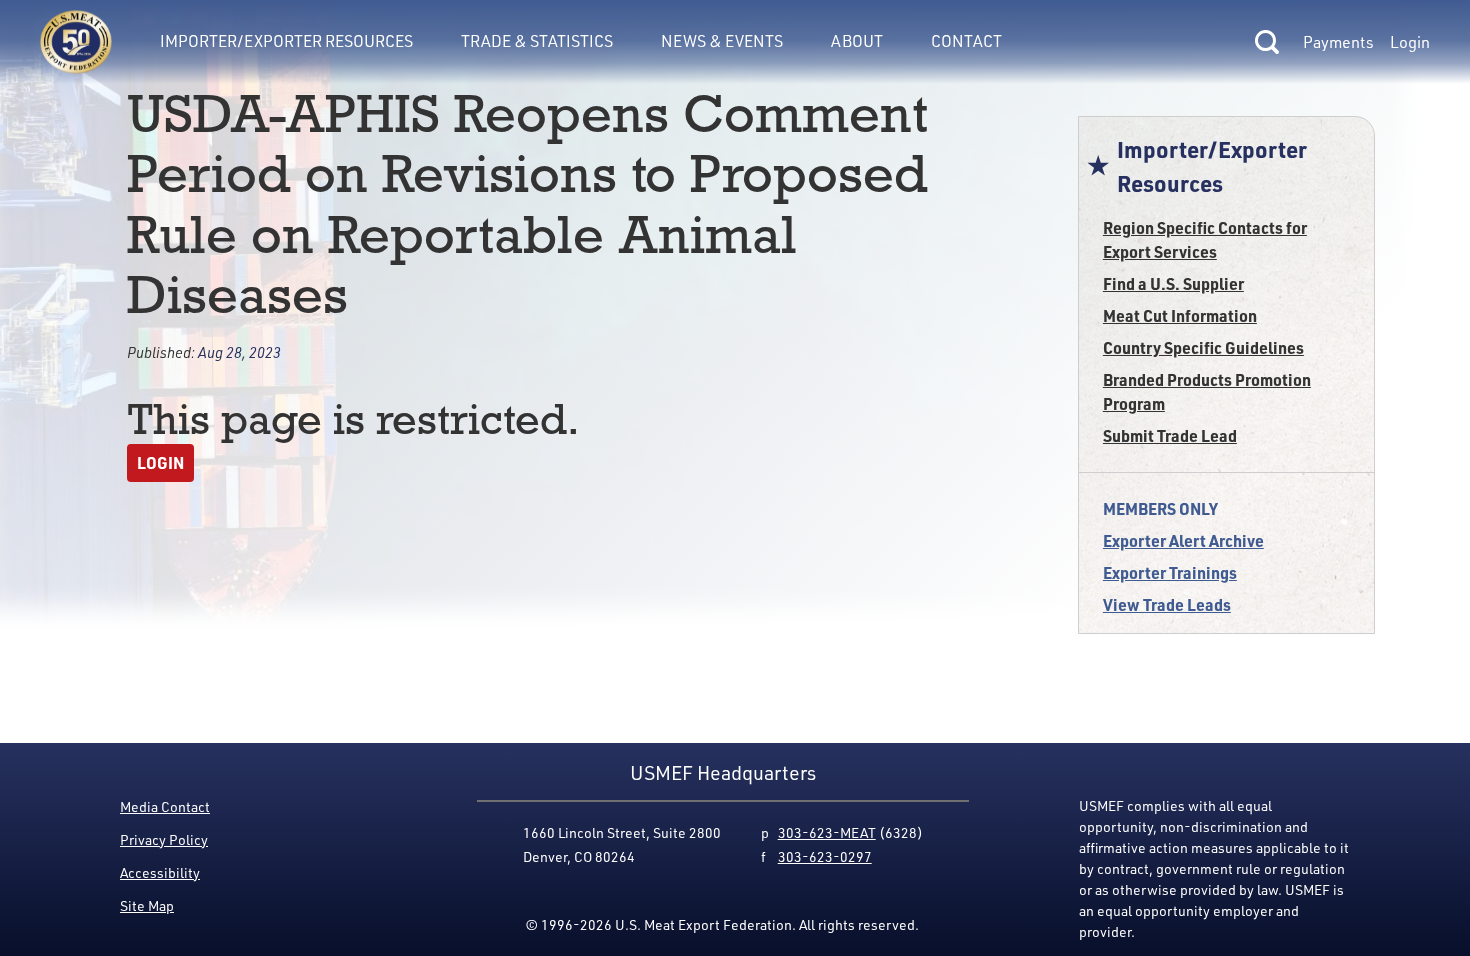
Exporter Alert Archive (1183, 540)
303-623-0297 (825, 856)
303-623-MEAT (827, 832)
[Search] (1267, 42)
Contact (966, 41)
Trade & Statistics (537, 41)
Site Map (147, 905)
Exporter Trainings (1170, 572)
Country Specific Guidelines (1203, 347)
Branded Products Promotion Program (1207, 391)
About (857, 41)
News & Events (722, 41)
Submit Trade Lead (1170, 435)
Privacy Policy (164, 839)
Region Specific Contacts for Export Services (1205, 239)
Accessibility (160, 872)
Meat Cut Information (1180, 315)
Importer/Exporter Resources (286, 41)
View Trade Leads (1167, 604)
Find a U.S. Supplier (1173, 283)
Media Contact (165, 806)
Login (1410, 42)
